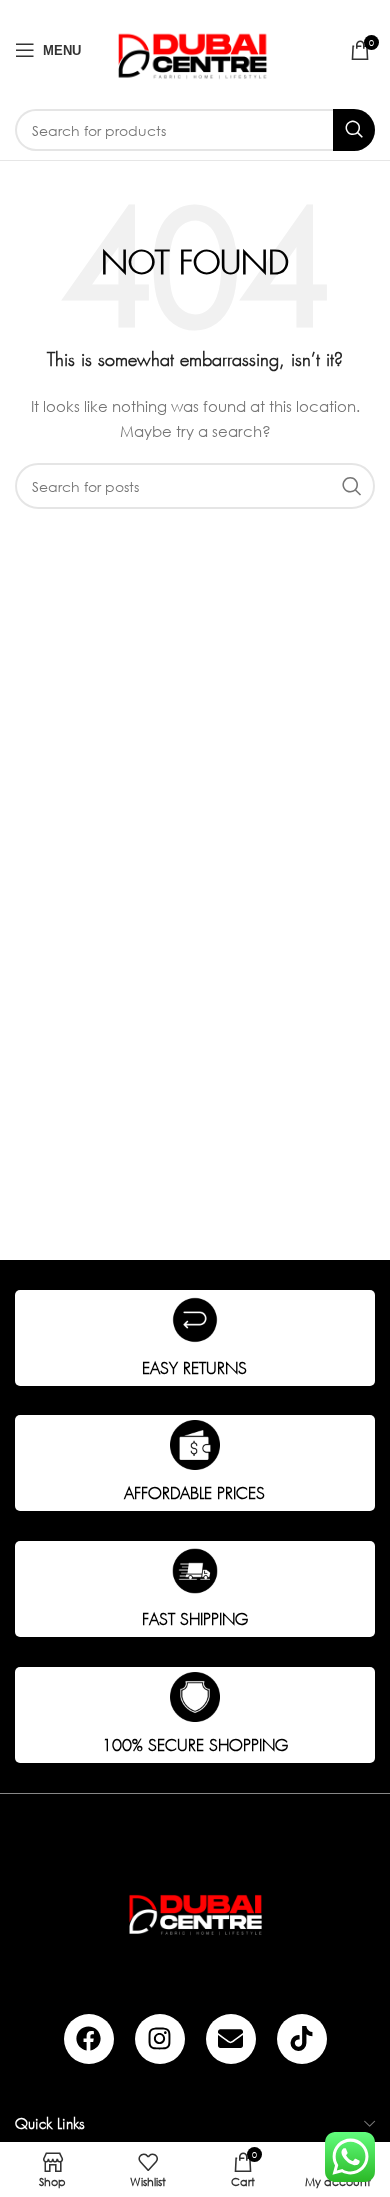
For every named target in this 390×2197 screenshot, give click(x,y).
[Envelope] (231, 2039)
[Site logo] (195, 48)
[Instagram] (160, 2039)
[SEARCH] (354, 130)
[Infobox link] (195, 1338)
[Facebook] (89, 2039)
